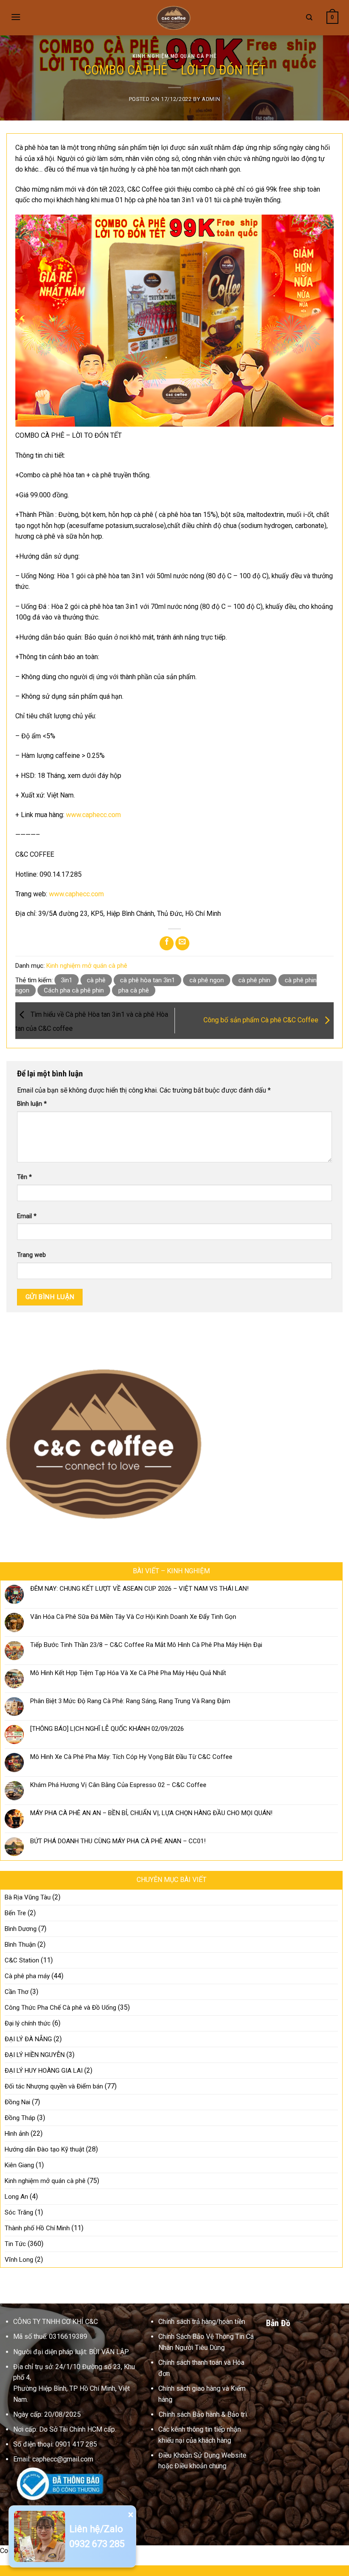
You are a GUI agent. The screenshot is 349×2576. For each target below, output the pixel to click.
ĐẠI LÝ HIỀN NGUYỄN (35, 2055)
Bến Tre (15, 1913)
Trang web (31, 1255)
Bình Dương (21, 1929)
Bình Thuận (20, 1945)
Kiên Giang (19, 2165)
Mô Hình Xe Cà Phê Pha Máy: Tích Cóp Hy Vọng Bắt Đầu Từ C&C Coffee (131, 1757)
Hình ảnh (17, 2134)
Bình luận (32, 1104)
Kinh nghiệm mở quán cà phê (174, 56)
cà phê (96, 980)
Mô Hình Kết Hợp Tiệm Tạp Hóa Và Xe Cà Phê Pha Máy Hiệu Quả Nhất (128, 1673)
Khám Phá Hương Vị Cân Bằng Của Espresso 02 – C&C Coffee (118, 1785)
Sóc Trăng (19, 2212)
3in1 (67, 980)
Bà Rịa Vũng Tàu (28, 1897)
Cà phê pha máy (27, 1976)
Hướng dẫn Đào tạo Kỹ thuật (44, 2149)
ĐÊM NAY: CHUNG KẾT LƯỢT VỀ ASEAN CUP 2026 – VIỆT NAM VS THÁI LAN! (139, 1589)
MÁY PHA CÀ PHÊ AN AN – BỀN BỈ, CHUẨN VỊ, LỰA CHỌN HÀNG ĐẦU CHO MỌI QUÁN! (151, 1813)
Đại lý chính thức (28, 2023)
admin (211, 99)
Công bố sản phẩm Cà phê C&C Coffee (262, 1020)
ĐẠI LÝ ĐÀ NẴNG (28, 2039)
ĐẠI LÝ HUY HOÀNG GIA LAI (44, 2071)
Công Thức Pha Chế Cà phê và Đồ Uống (60, 2008)
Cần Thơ (17, 1992)
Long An (16, 2197)
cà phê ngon (207, 980)
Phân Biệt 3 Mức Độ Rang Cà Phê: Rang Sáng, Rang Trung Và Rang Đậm (130, 1701)
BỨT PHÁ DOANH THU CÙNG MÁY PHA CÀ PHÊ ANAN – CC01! (118, 1841)
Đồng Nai (17, 2102)
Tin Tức (15, 2244)
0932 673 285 (97, 2544)
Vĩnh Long (19, 2260)
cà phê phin (254, 980)
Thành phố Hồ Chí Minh (37, 2228)
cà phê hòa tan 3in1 (147, 980)
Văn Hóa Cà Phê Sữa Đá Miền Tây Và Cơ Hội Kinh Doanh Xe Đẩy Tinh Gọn (133, 1617)
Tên (24, 1177)
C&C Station (22, 1960)
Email (27, 1216)
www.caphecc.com (93, 815)
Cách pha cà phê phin (74, 990)
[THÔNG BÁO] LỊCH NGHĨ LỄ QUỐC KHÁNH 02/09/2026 (107, 1729)
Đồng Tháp (20, 2118)
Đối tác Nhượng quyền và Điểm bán (54, 2086)
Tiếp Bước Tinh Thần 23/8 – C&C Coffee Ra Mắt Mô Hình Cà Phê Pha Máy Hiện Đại (146, 1645)
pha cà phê (134, 990)
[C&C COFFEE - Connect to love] (174, 17)
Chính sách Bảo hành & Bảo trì (203, 2414)
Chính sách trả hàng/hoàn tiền (202, 2322)
